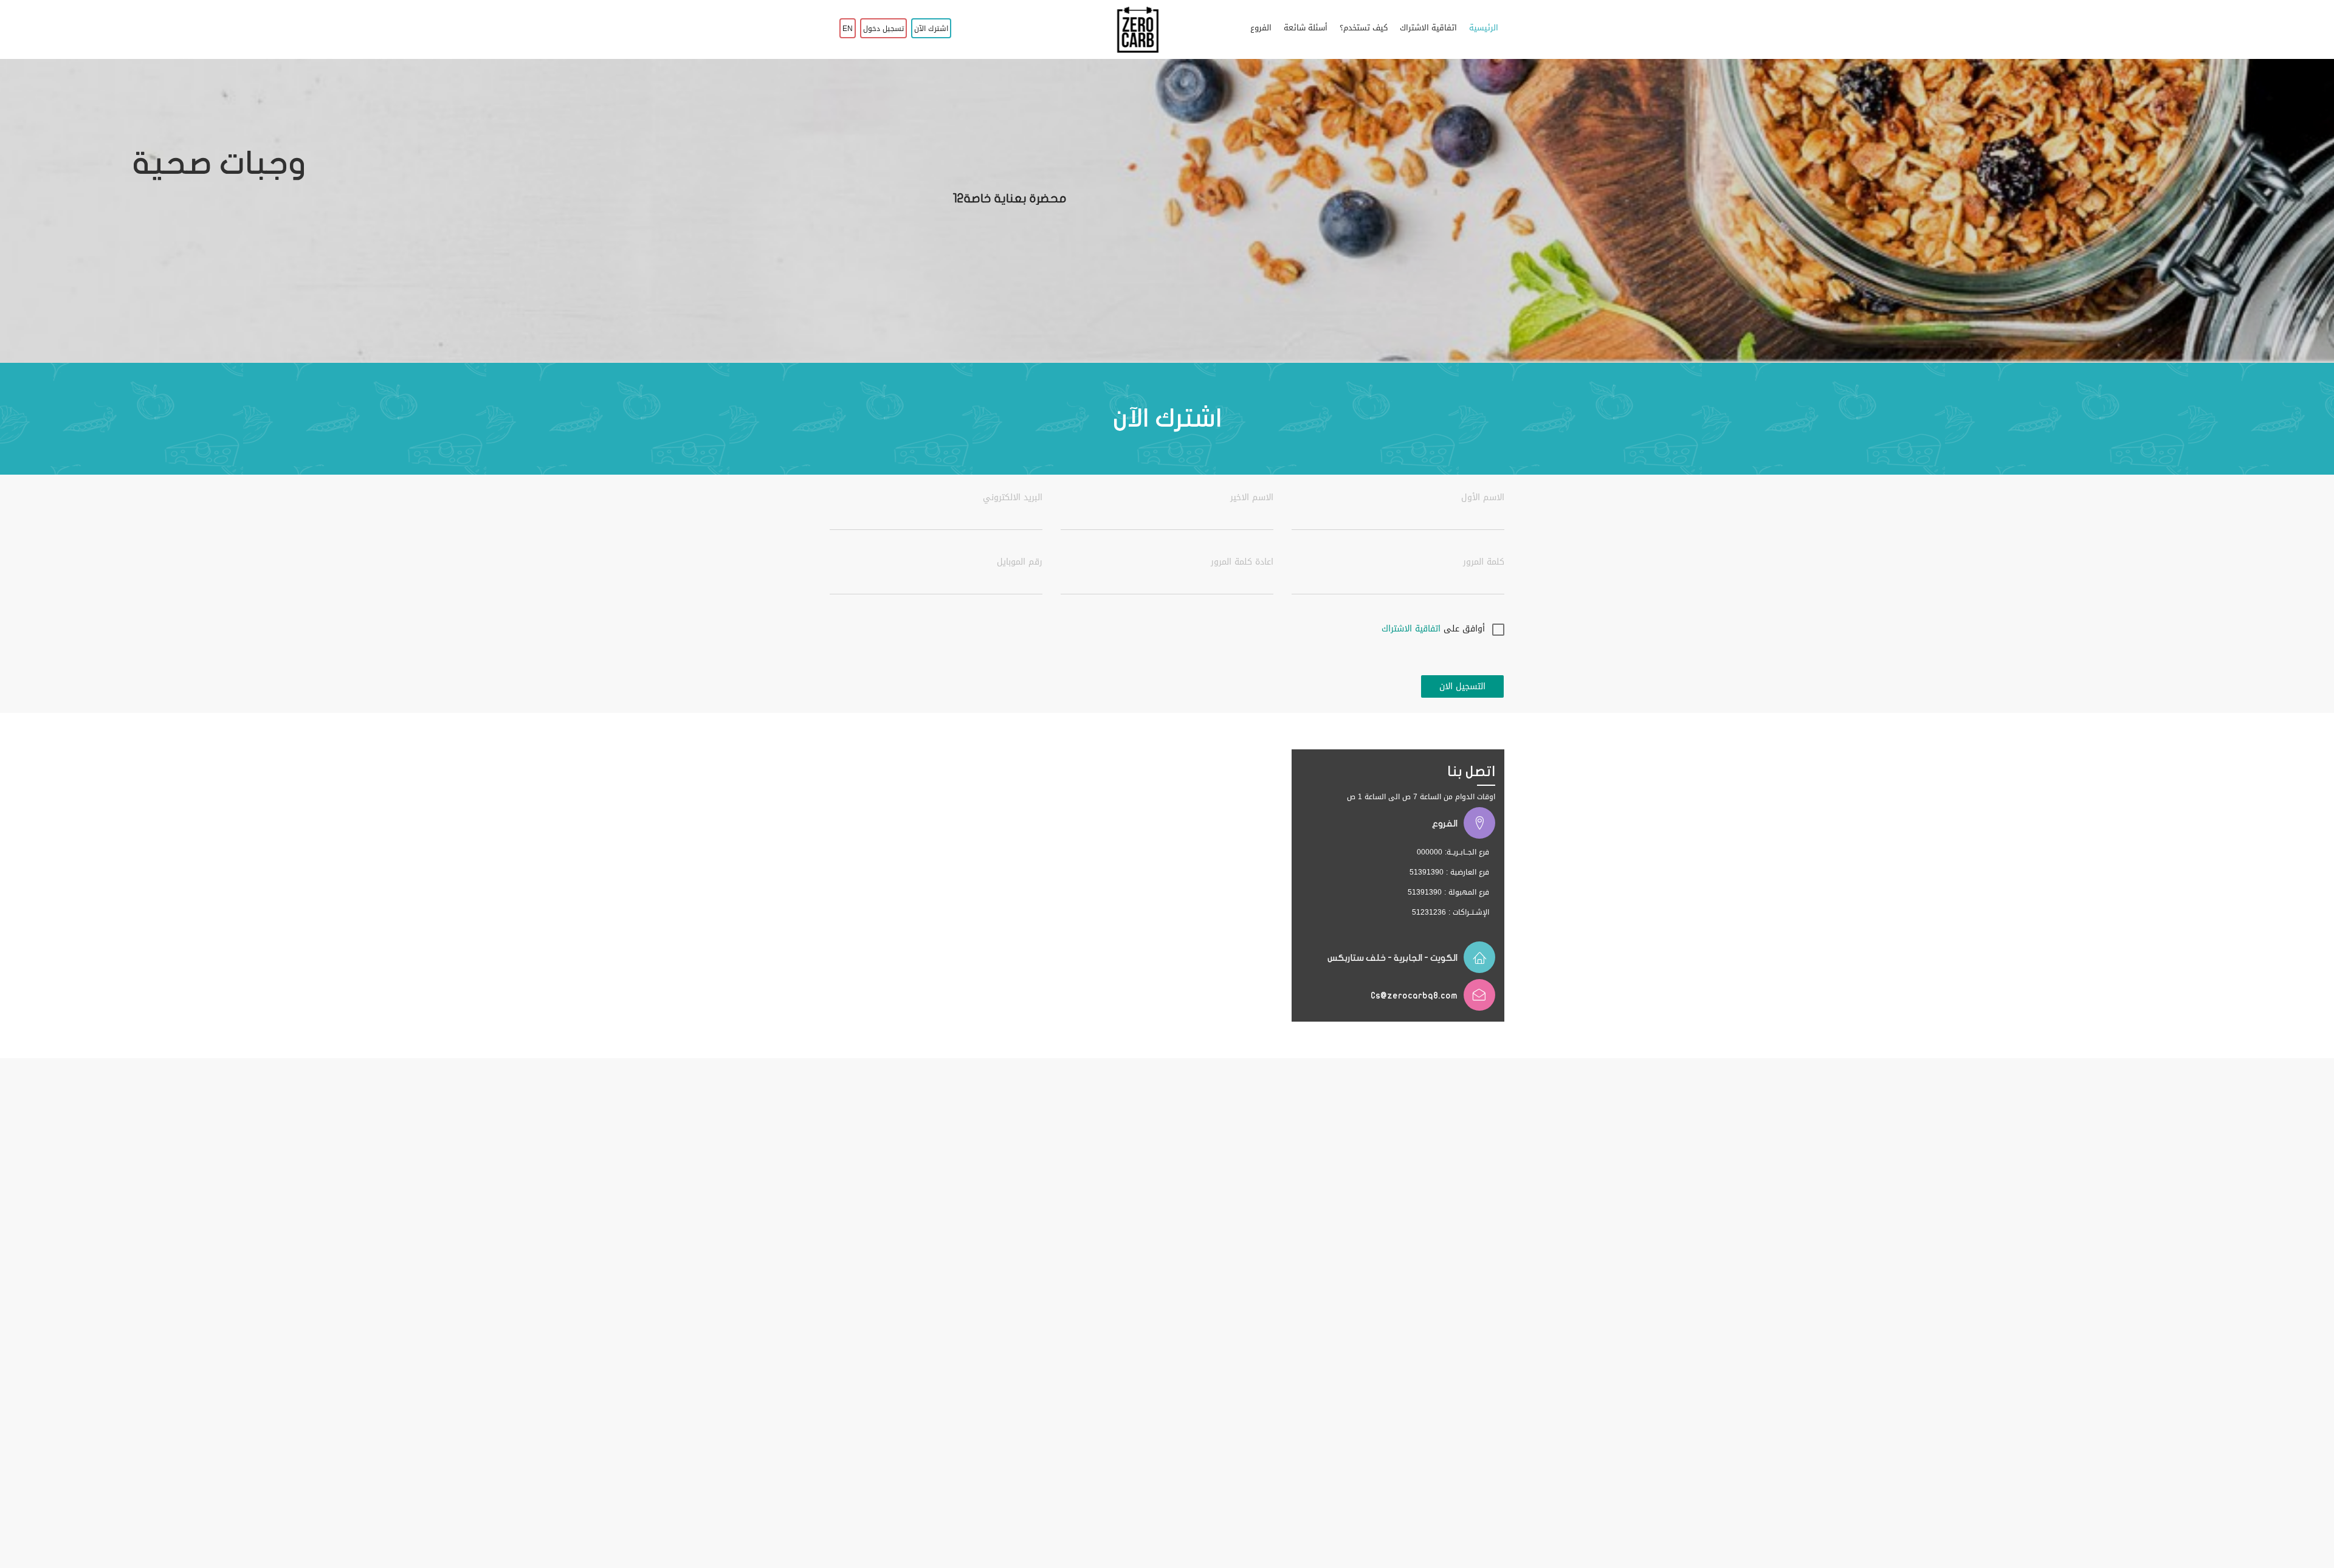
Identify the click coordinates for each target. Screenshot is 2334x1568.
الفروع (1261, 28)
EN (848, 29)
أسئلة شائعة (1306, 28)
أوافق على (1433, 629)
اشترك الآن (931, 29)
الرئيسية (1484, 28)
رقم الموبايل (1020, 562)
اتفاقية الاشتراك (1428, 28)
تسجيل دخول (883, 29)
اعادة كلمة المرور (1242, 562)
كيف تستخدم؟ (1364, 28)
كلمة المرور (1484, 562)
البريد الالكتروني (1013, 498)
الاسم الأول (1483, 498)
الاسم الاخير (1252, 498)
